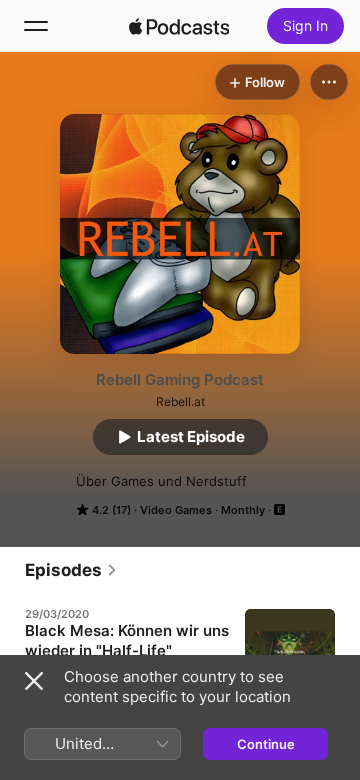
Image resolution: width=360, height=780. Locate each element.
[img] (179, 26)
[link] (71, 570)
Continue (266, 744)
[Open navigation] (36, 26)
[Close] (34, 681)
